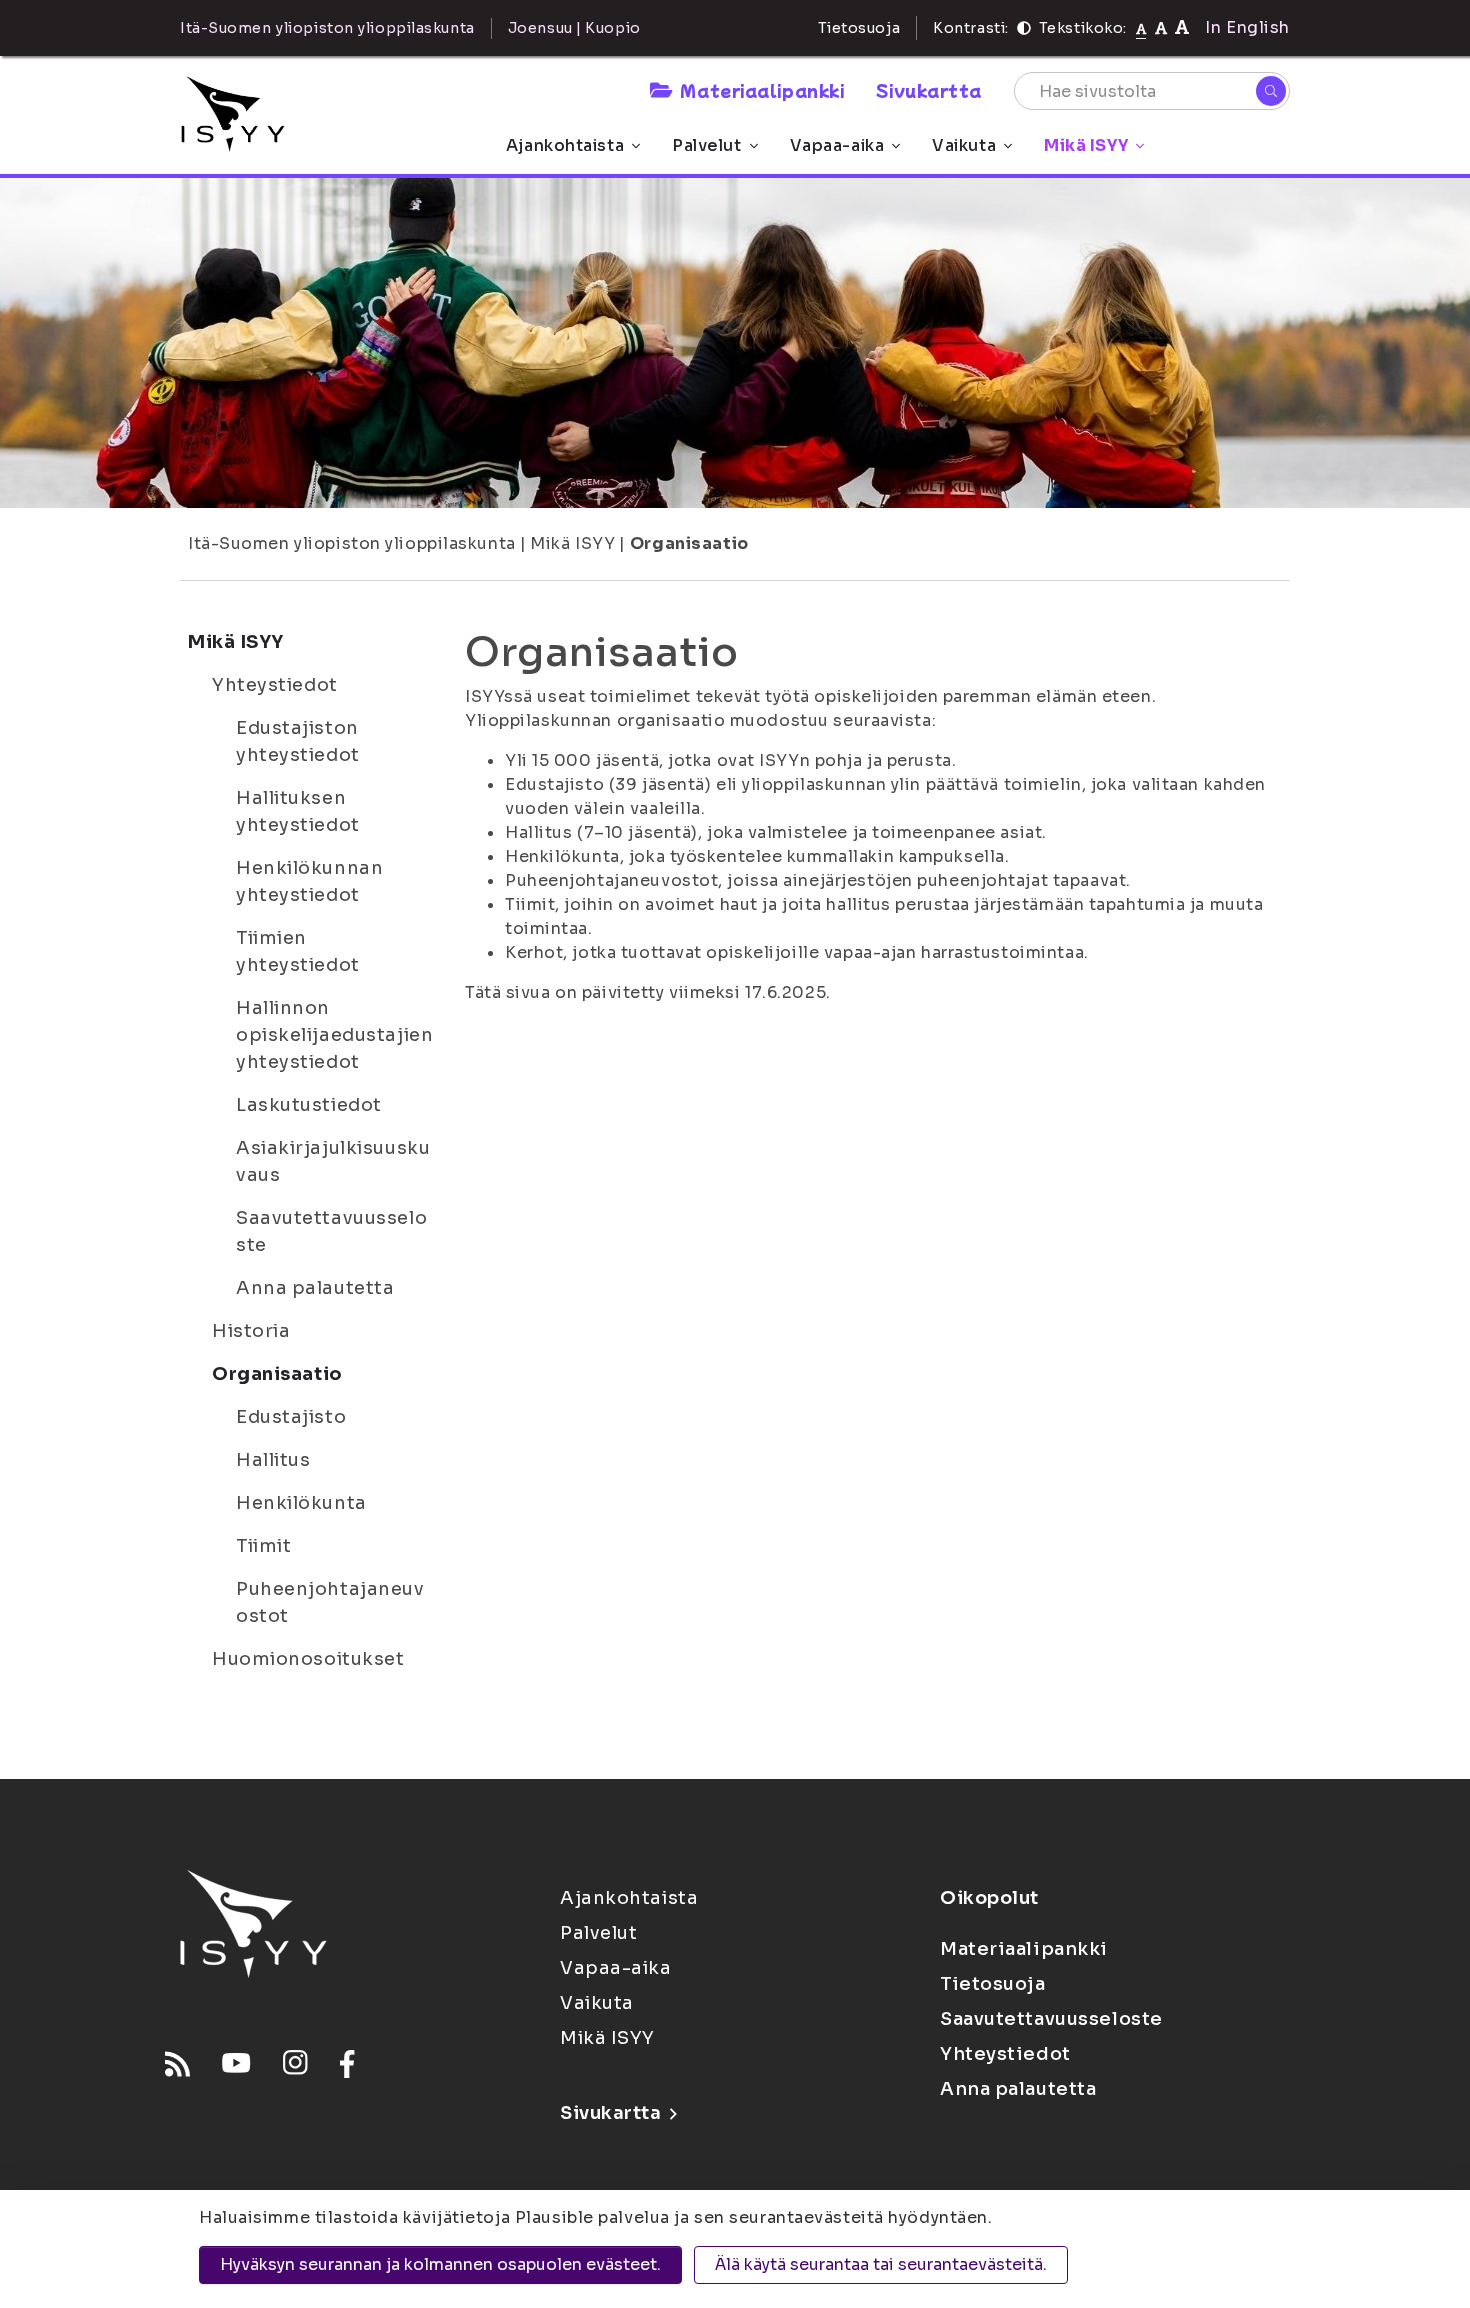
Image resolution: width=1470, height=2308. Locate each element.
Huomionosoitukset (308, 1659)
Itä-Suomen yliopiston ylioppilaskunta (352, 543)
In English (1247, 27)
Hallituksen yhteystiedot (298, 811)
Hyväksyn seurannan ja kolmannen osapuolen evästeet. (440, 2264)
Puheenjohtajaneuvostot (330, 1602)
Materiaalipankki (762, 90)
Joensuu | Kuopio (574, 28)
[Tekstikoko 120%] (1182, 27)
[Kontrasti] (1024, 28)
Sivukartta (929, 90)
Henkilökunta (301, 1503)
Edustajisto (291, 1417)
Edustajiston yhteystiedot (298, 741)
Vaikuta (964, 145)
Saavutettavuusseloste (331, 1231)
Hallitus (273, 1460)
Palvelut (706, 145)
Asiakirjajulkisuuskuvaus (333, 1161)
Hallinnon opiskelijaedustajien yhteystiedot (334, 1035)
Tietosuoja (859, 28)
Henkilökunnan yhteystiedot (309, 881)
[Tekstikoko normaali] (1141, 28)
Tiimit (263, 1546)
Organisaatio (689, 543)
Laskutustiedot (309, 1105)
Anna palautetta (315, 1288)
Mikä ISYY (1086, 145)
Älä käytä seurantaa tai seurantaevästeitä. (881, 2264)
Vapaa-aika (837, 145)
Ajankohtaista (565, 145)
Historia (251, 1331)
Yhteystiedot (275, 685)
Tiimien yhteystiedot (298, 951)
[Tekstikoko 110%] (1161, 27)
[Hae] (1271, 91)
